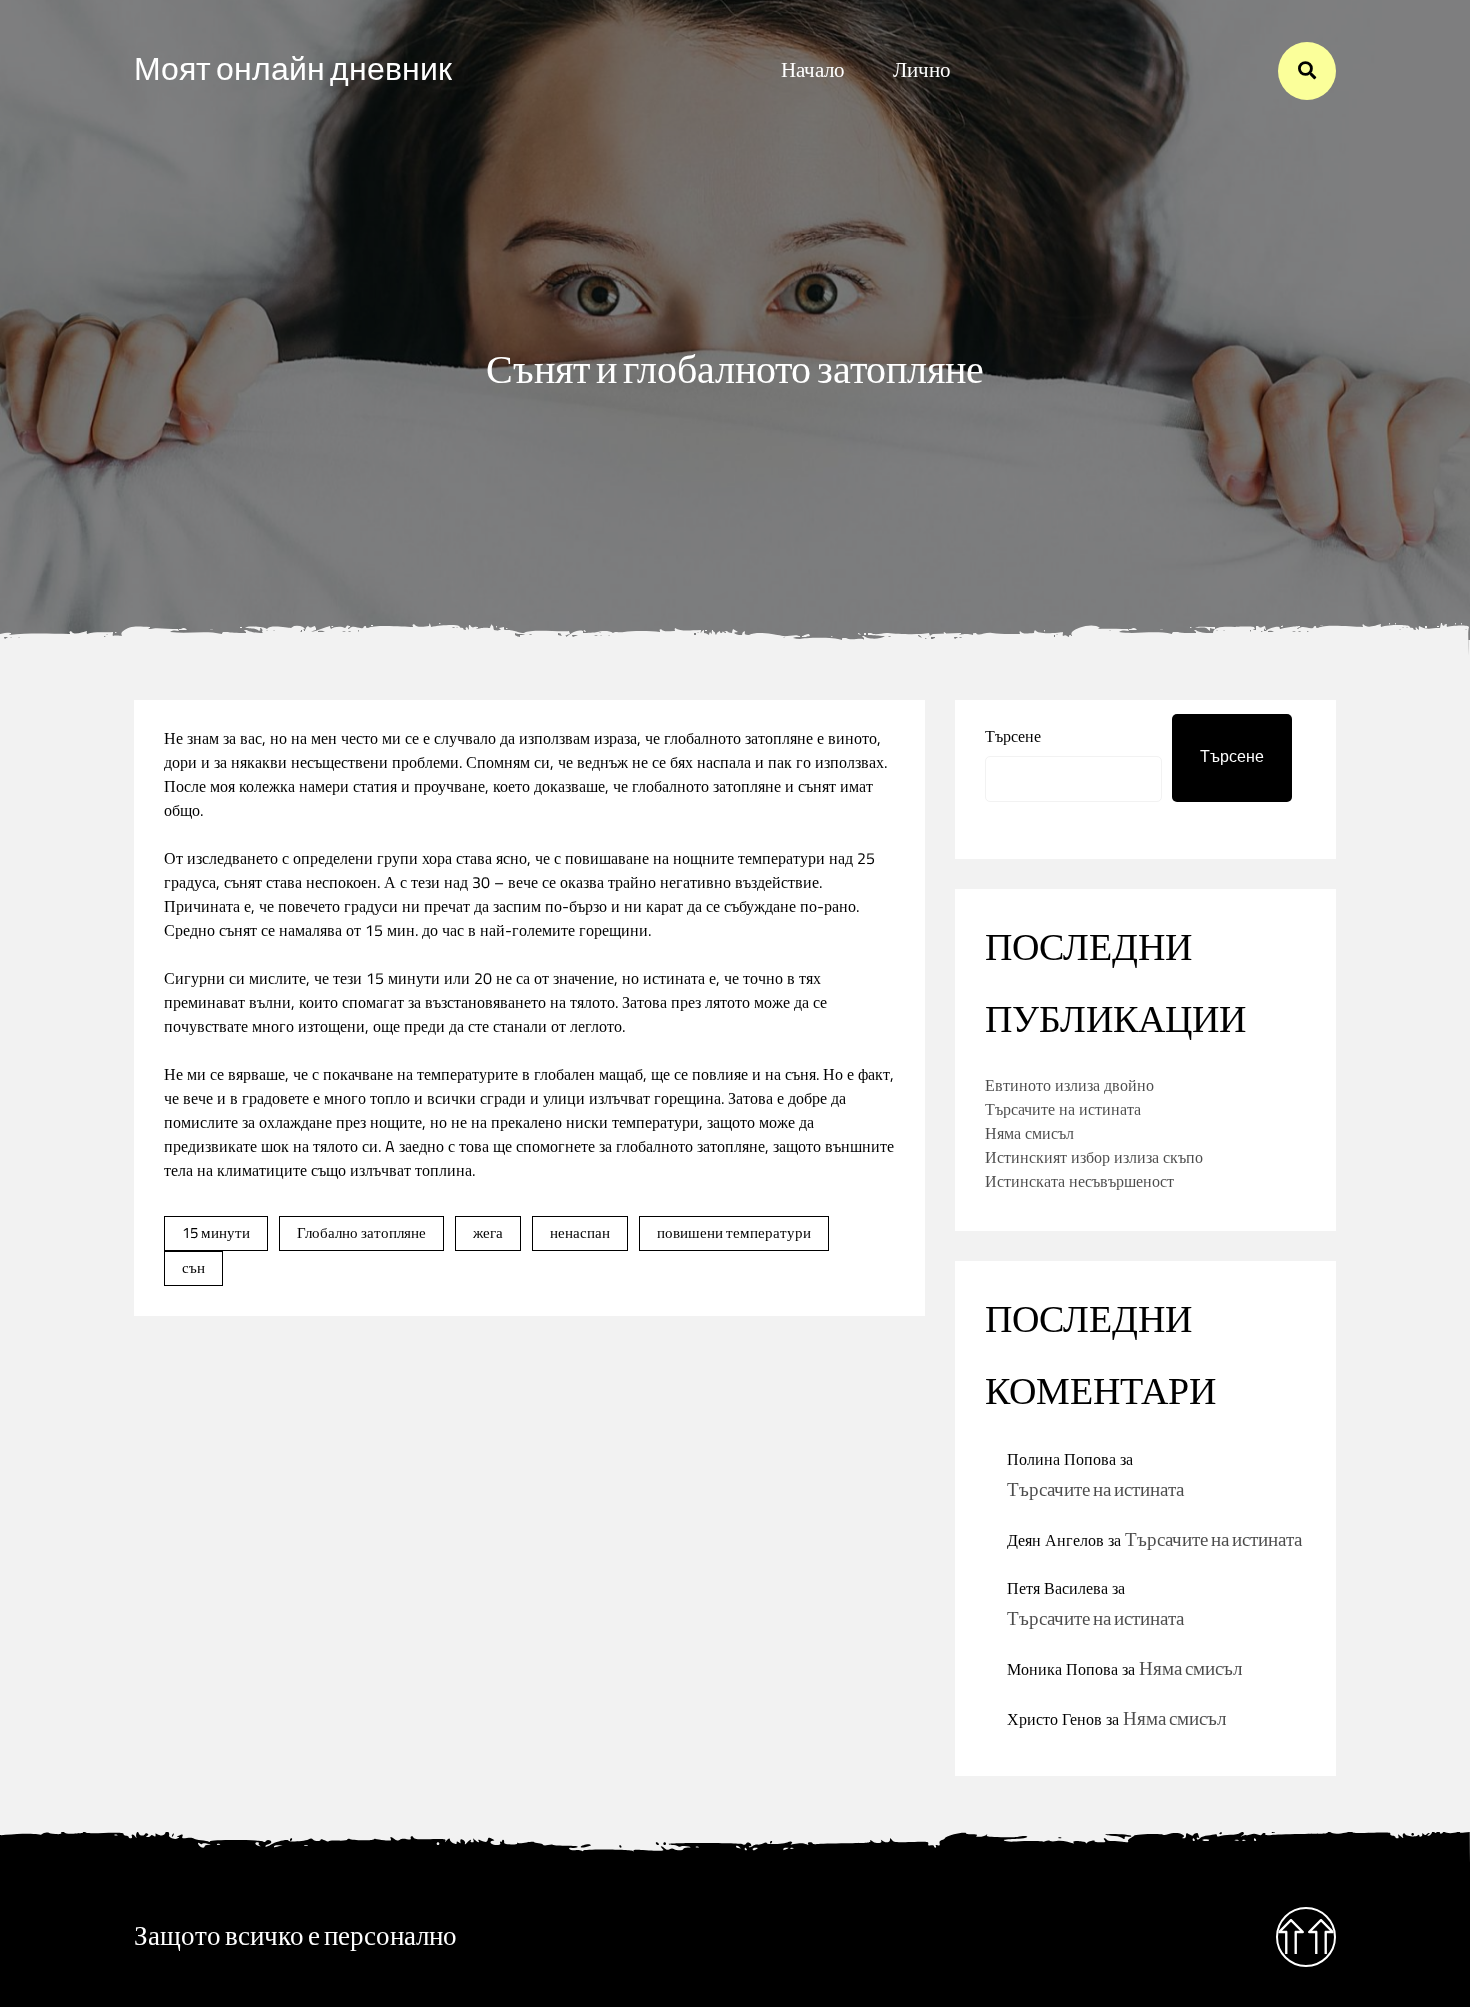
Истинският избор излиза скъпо (1094, 1157)
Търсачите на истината (1063, 1109)
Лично (922, 70)
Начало (813, 70)
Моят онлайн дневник (293, 70)
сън (193, 1267)
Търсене (1013, 736)
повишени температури (734, 1232)
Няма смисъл (1029, 1133)
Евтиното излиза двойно (1069, 1085)
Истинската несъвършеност (1079, 1181)
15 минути (216, 1232)
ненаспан (580, 1232)
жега (488, 1232)
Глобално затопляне (361, 1232)
